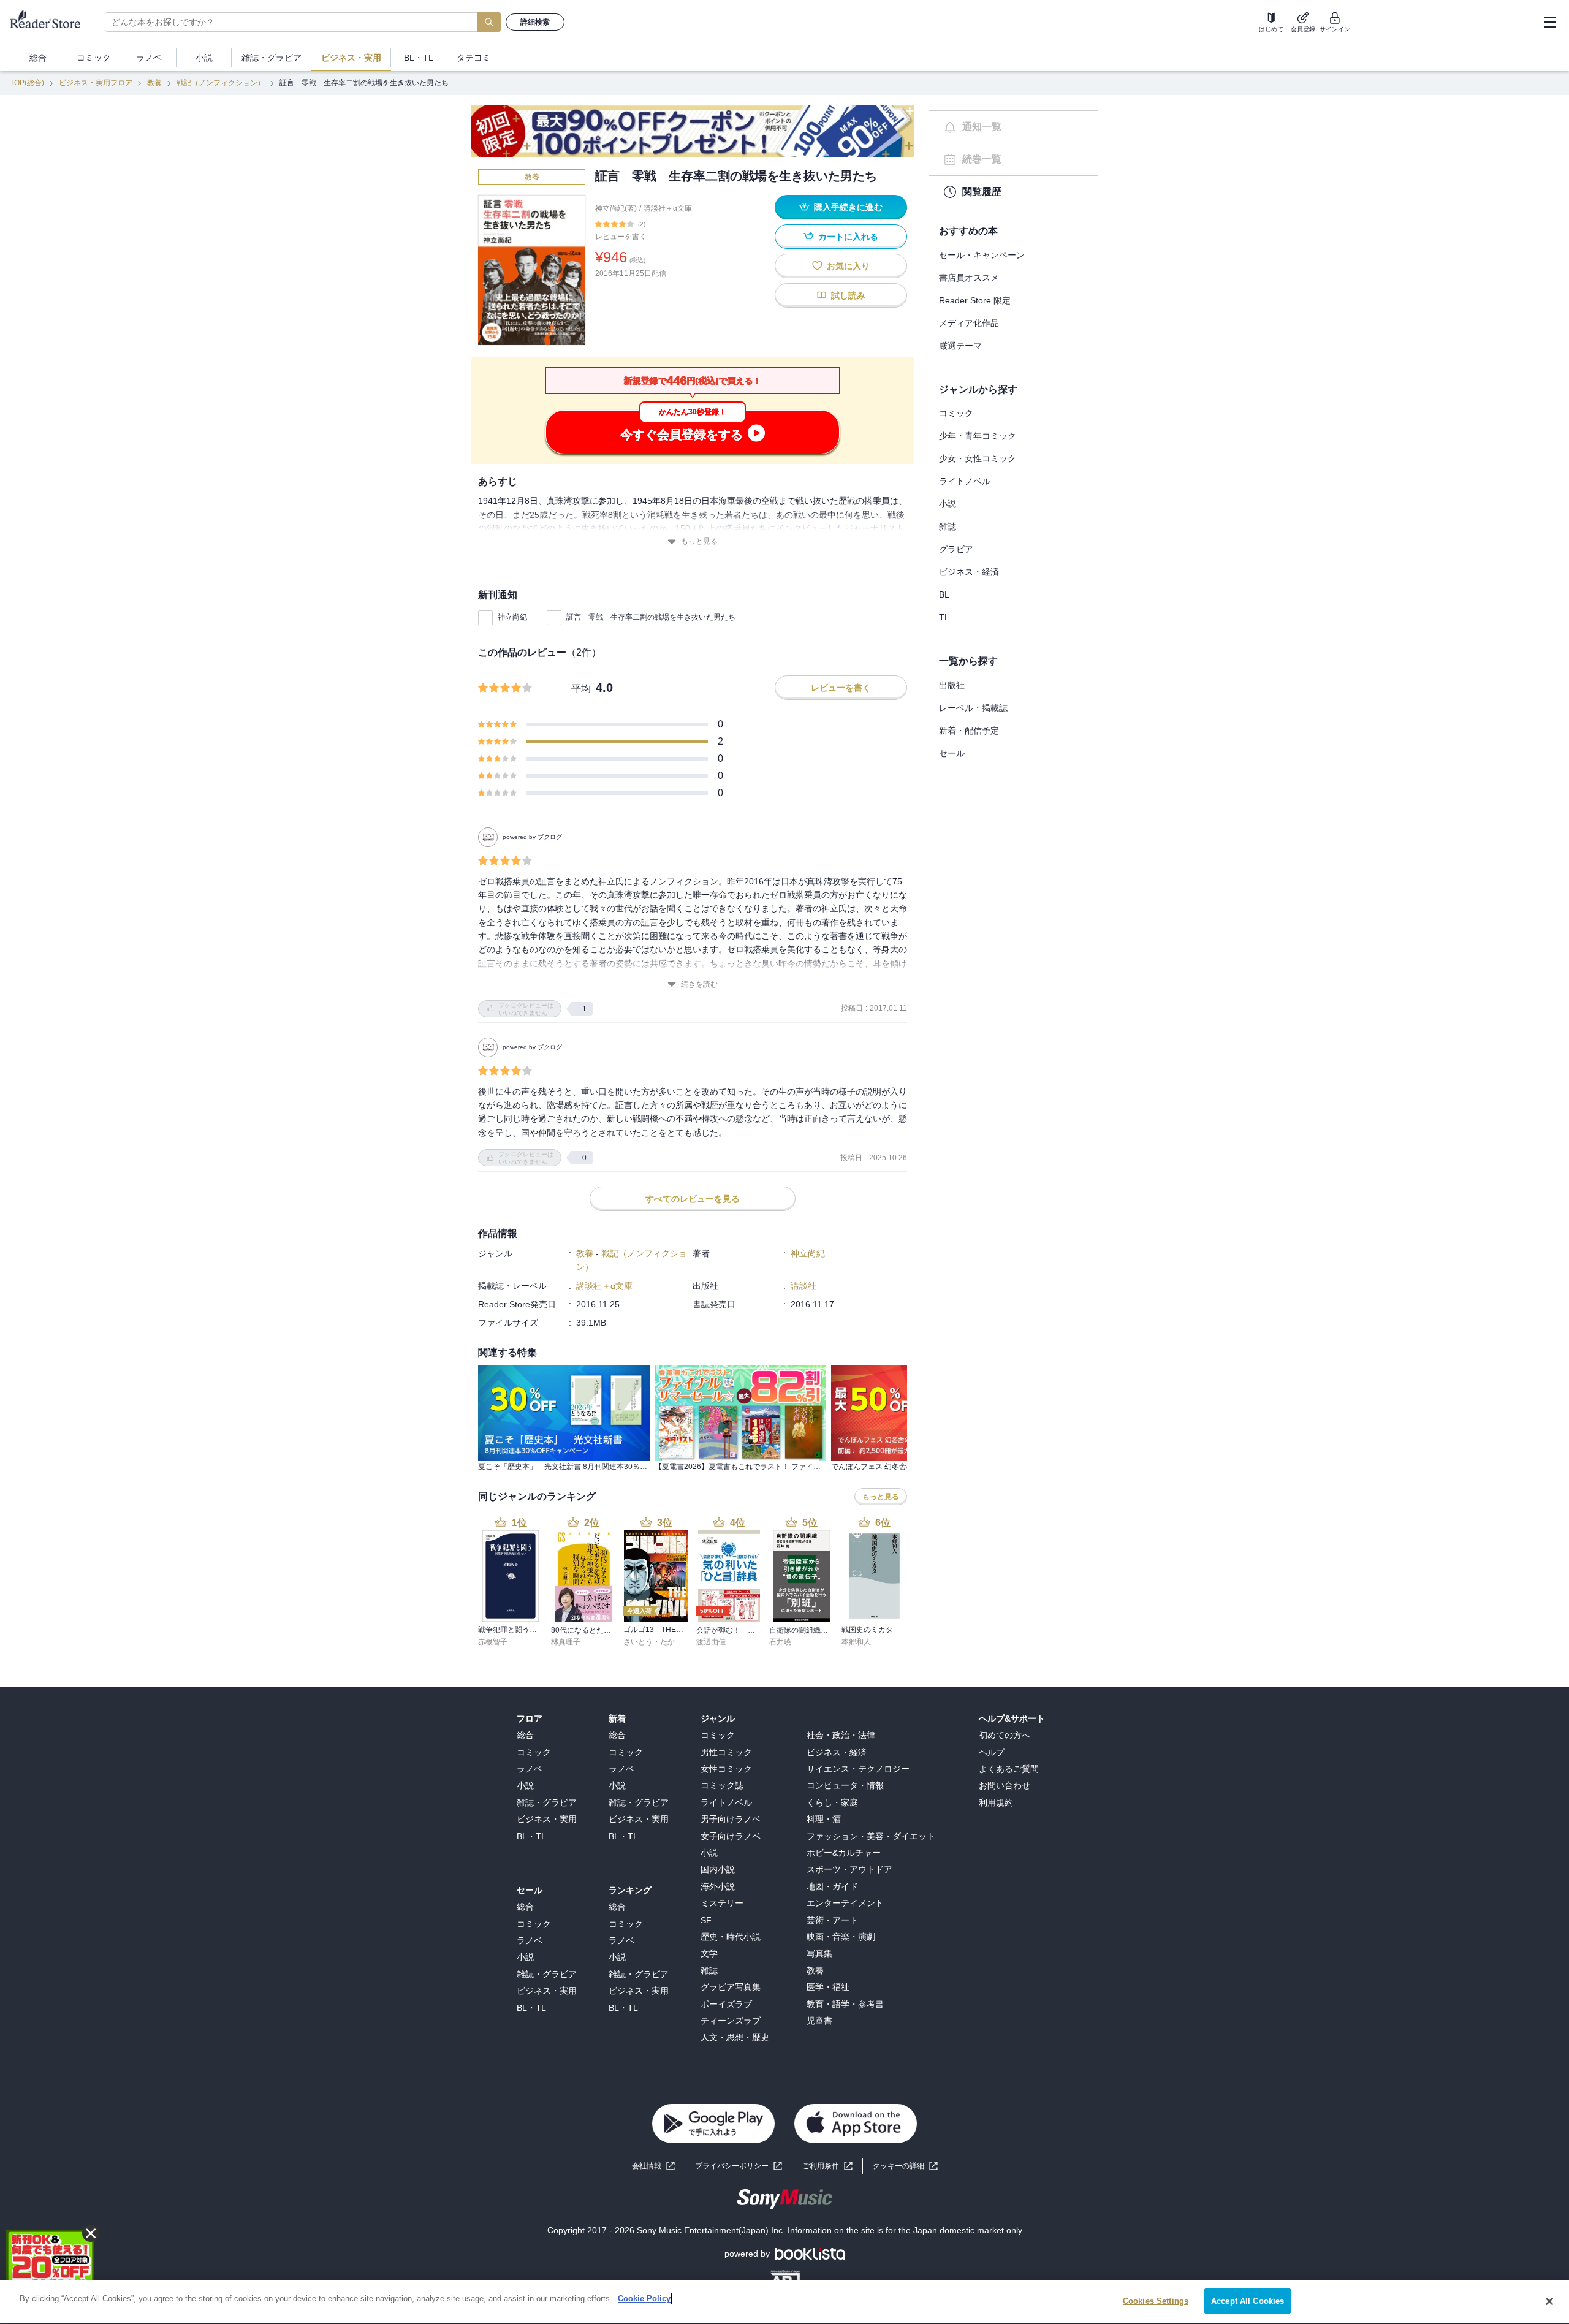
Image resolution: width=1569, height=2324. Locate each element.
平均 (581, 689)
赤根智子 (493, 1642)
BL (944, 594)
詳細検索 (535, 22)
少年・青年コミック (978, 436)
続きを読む (699, 984)
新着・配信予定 (969, 731)
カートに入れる (848, 237)
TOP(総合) (27, 83)
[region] (784, 2302)
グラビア (956, 549)
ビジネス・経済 (969, 572)
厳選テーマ (960, 346)
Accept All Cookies (1248, 2301)
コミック (956, 413)
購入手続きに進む (848, 207)
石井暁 (780, 1642)
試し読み (848, 295)
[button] (905, 2166)
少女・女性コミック (978, 458)
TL (944, 617)
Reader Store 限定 (975, 300)
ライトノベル (965, 481)
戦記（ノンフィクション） (221, 83)
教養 (154, 83)
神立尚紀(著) (616, 208)
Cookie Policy (644, 2299)
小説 (948, 504)
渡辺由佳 (711, 1642)
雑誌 (948, 526)
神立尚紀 (512, 617)
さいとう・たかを (653, 1642)
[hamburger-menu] (1550, 22)
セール (952, 753)
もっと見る (699, 541)
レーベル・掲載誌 (973, 708)
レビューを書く (621, 237)
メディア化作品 (969, 323)
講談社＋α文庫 (668, 208)
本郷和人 (856, 1642)
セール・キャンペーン (982, 255)
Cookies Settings (1156, 2301)
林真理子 (566, 1642)
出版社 (952, 685)
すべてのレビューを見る (693, 1199)
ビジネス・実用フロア (96, 83)
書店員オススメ (969, 278)
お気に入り (848, 266)
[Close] (1549, 2301)
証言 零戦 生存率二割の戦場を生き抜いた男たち (651, 617)
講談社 (803, 1286)
